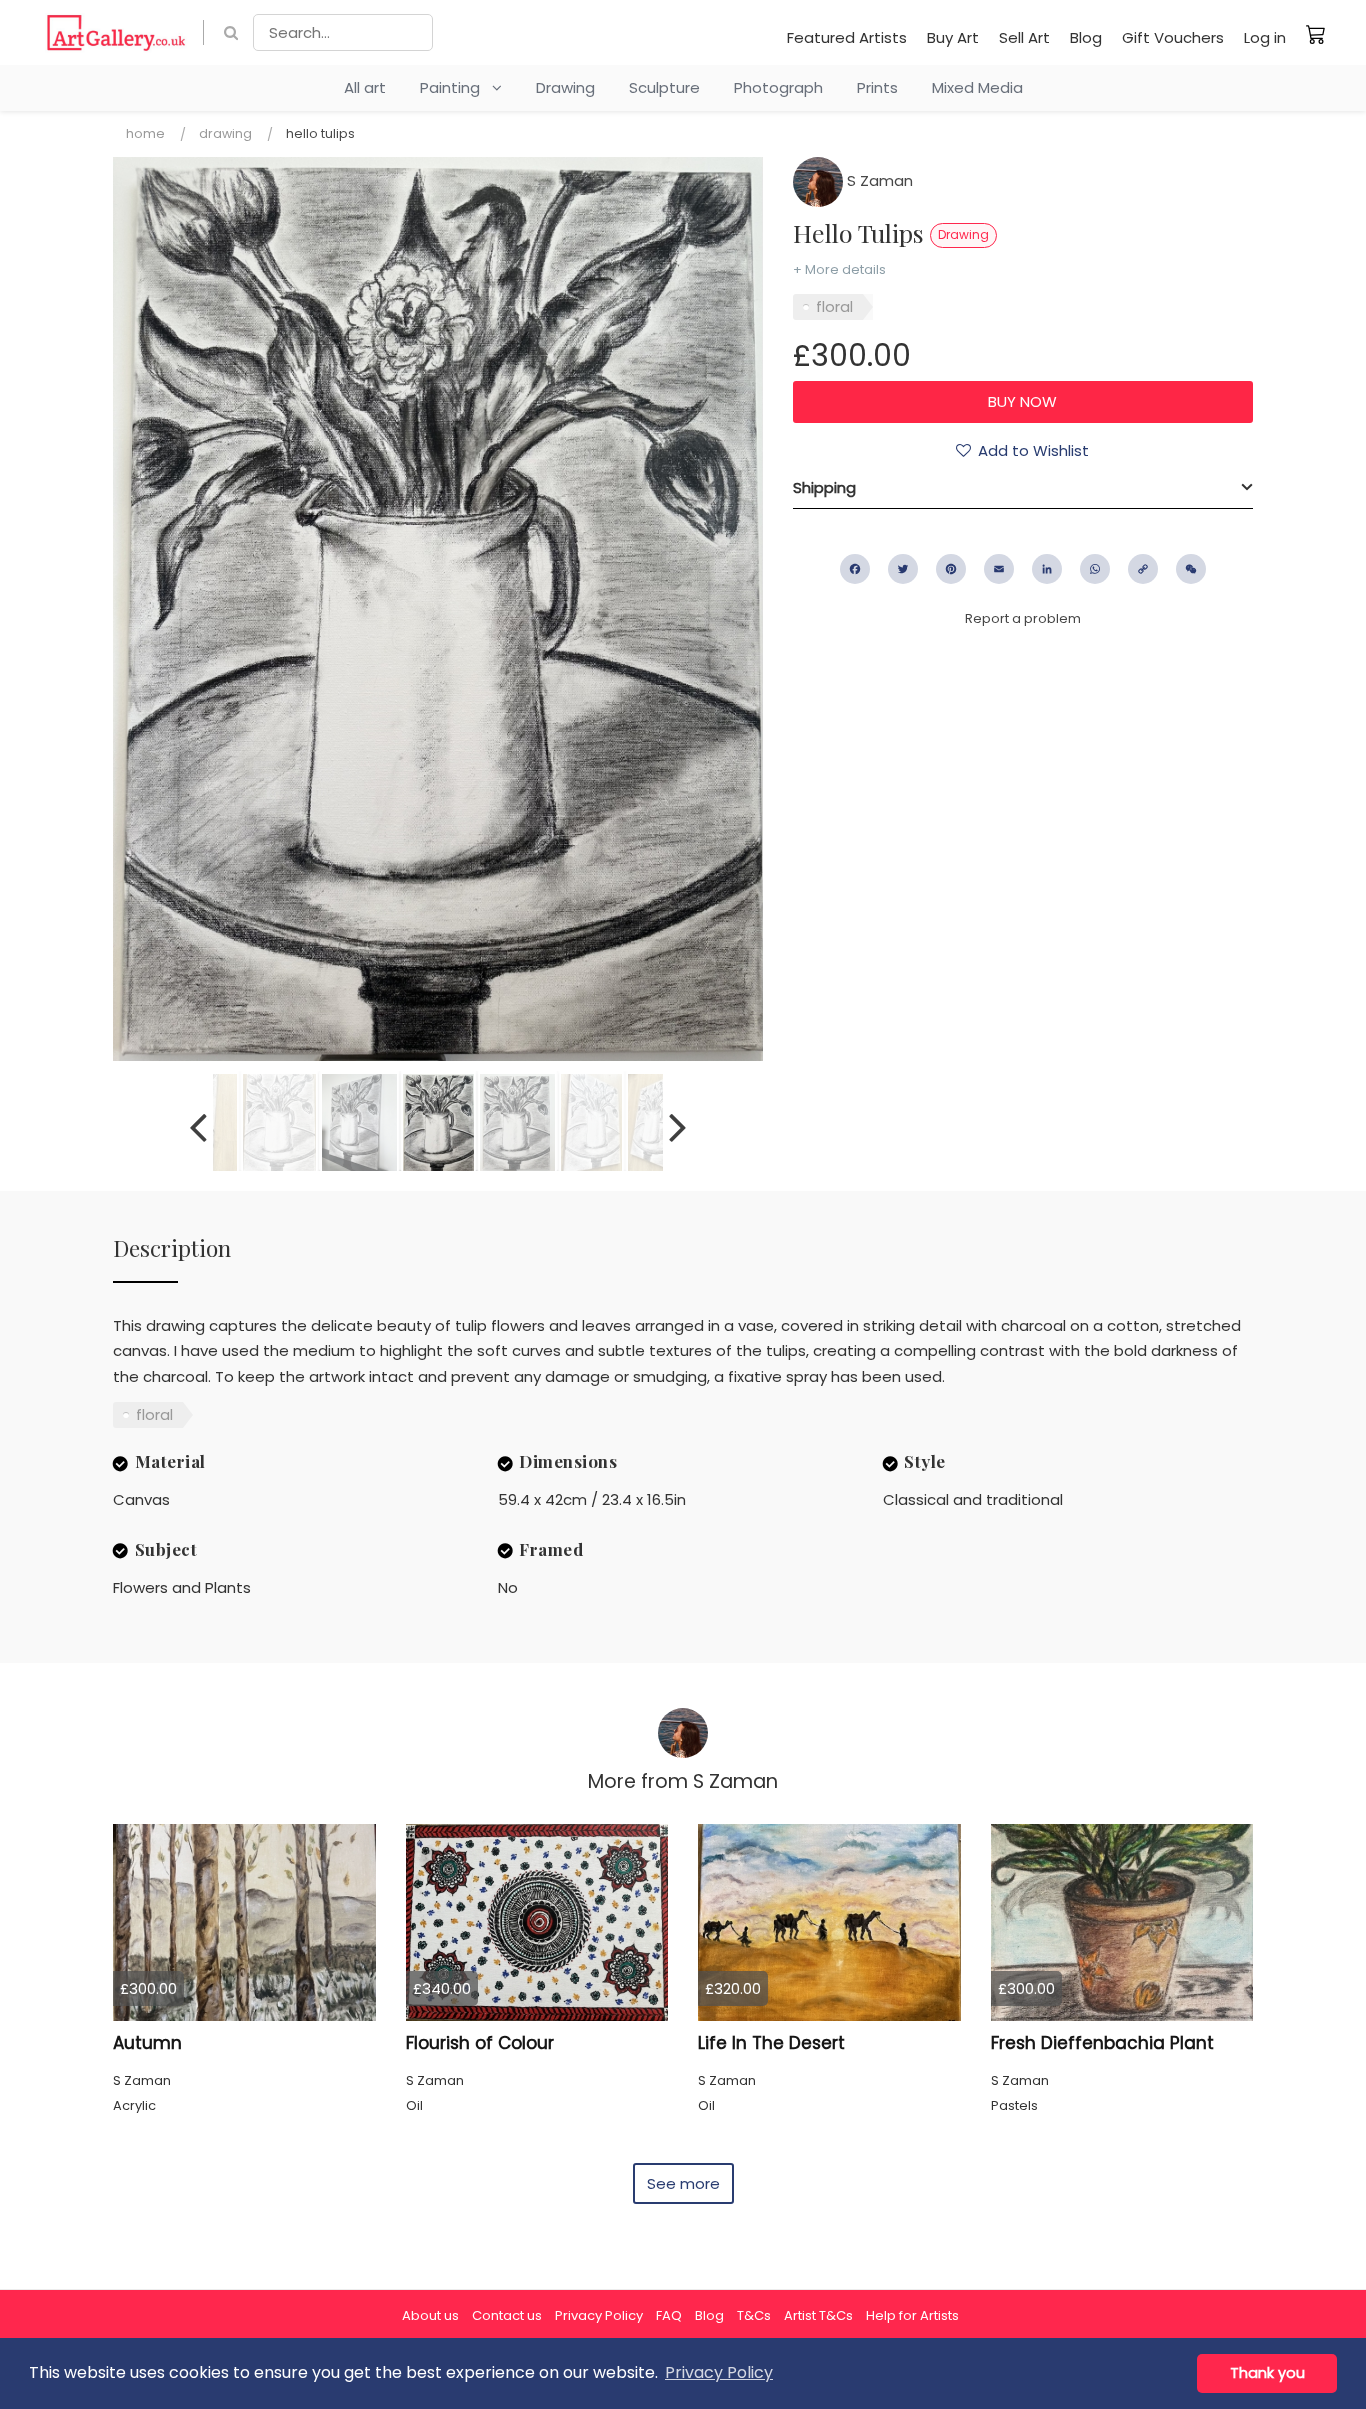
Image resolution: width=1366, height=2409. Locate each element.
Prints (877, 87)
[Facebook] (855, 569)
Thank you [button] (1267, 2373)
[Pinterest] (951, 569)
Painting (456, 87)
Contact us (507, 2315)
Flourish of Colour (480, 2043)
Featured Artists (847, 37)
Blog (1086, 37)
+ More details (839, 269)
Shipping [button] (824, 487)
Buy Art (953, 37)
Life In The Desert (771, 2043)
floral (834, 306)
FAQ (669, 2315)
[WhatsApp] (1095, 569)
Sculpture (664, 87)
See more (683, 2183)
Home (145, 133)
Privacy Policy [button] (719, 2372)
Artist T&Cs (818, 2315)
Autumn (147, 2043)
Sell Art (1024, 37)
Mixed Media (977, 87)
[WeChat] (1191, 569)
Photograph (778, 87)
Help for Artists (912, 2315)
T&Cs (754, 2315)
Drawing (565, 87)
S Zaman (878, 180)
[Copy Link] (1143, 569)
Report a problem (1023, 618)
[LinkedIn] (1047, 569)
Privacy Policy (599, 2315)
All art (365, 87)
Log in (1265, 37)
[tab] (1023, 488)
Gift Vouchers (1173, 37)
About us (430, 2315)
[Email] (999, 569)
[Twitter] (903, 569)
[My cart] (1316, 34)
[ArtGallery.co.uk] (116, 32)
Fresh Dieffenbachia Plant (1102, 2043)
